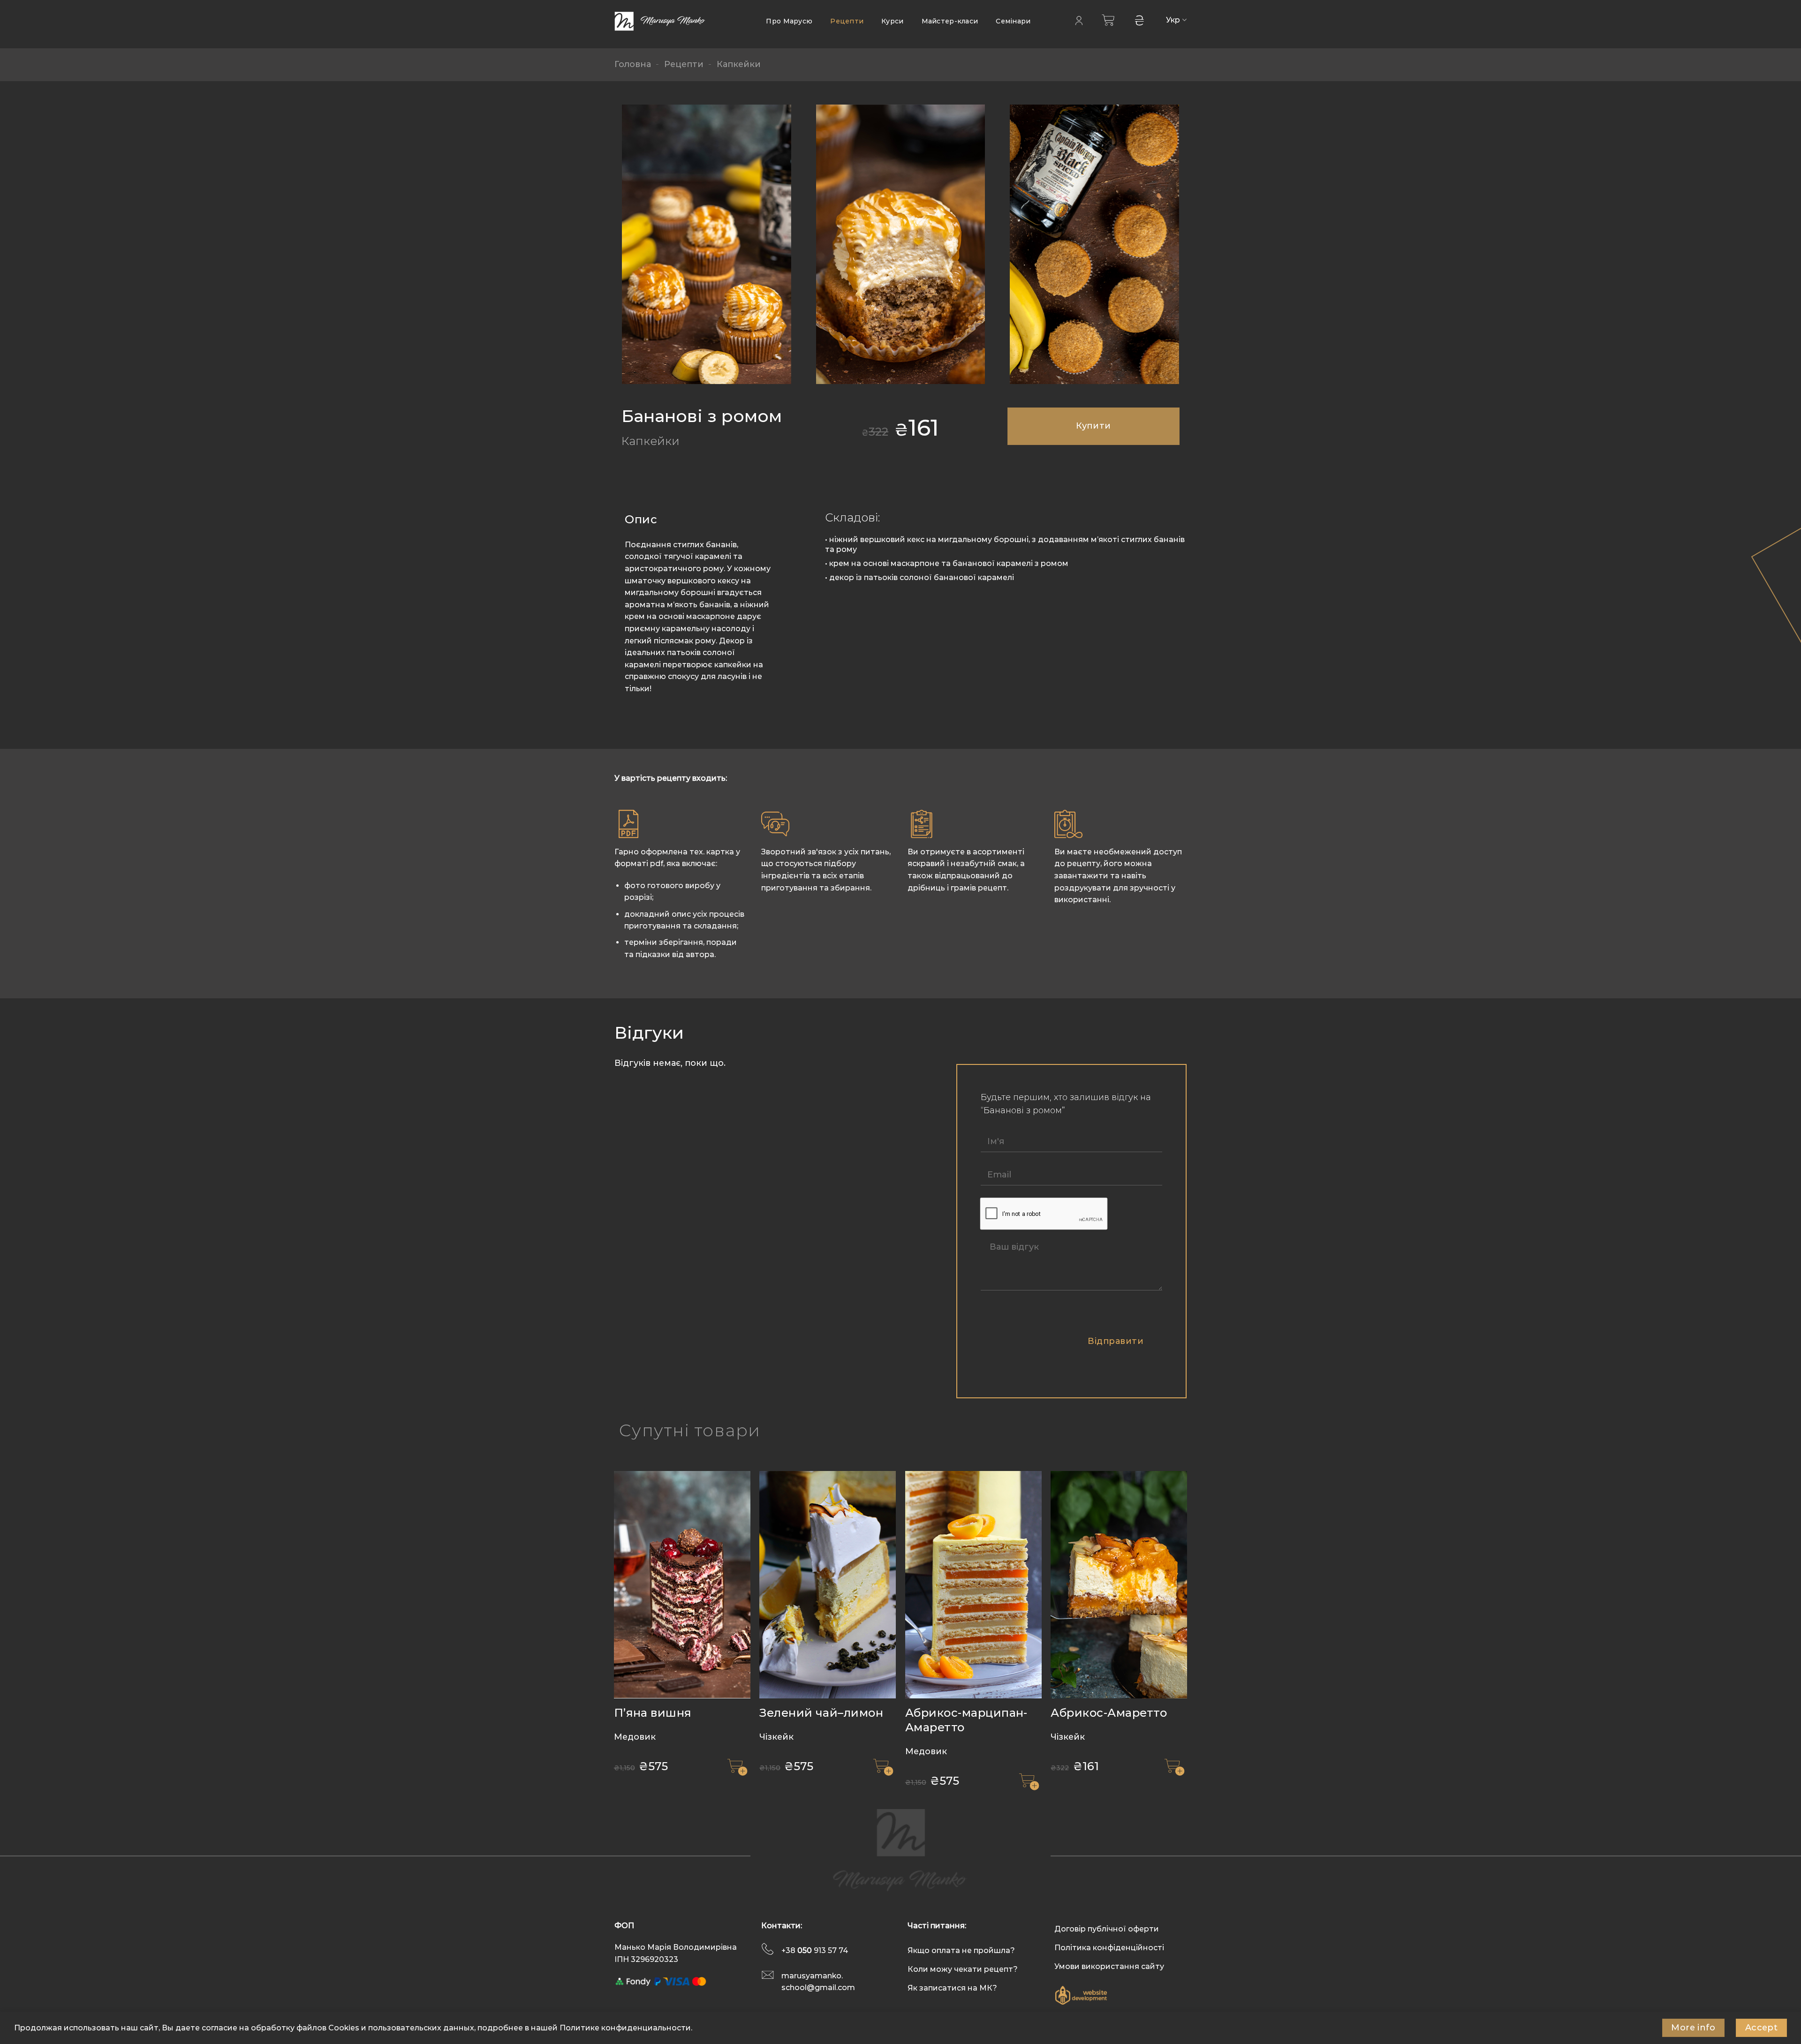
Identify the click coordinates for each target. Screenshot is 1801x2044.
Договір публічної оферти (1107, 1929)
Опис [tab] (641, 519)
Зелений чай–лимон (821, 1713)
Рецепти (847, 21)
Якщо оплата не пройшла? (961, 1950)
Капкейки (739, 64)
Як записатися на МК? (952, 1988)
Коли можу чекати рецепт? (963, 1969)
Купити (1093, 426)
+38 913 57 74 (815, 1950)
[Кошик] (1108, 20)
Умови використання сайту (1109, 1966)
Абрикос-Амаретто (1109, 1713)
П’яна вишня (653, 1713)
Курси (892, 21)
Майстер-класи (950, 21)
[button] (737, 1767)
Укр (1173, 20)
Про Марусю (789, 21)
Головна (633, 64)
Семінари (1013, 21)
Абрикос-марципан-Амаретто (966, 1720)
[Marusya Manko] (661, 21)
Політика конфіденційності (1109, 1948)
